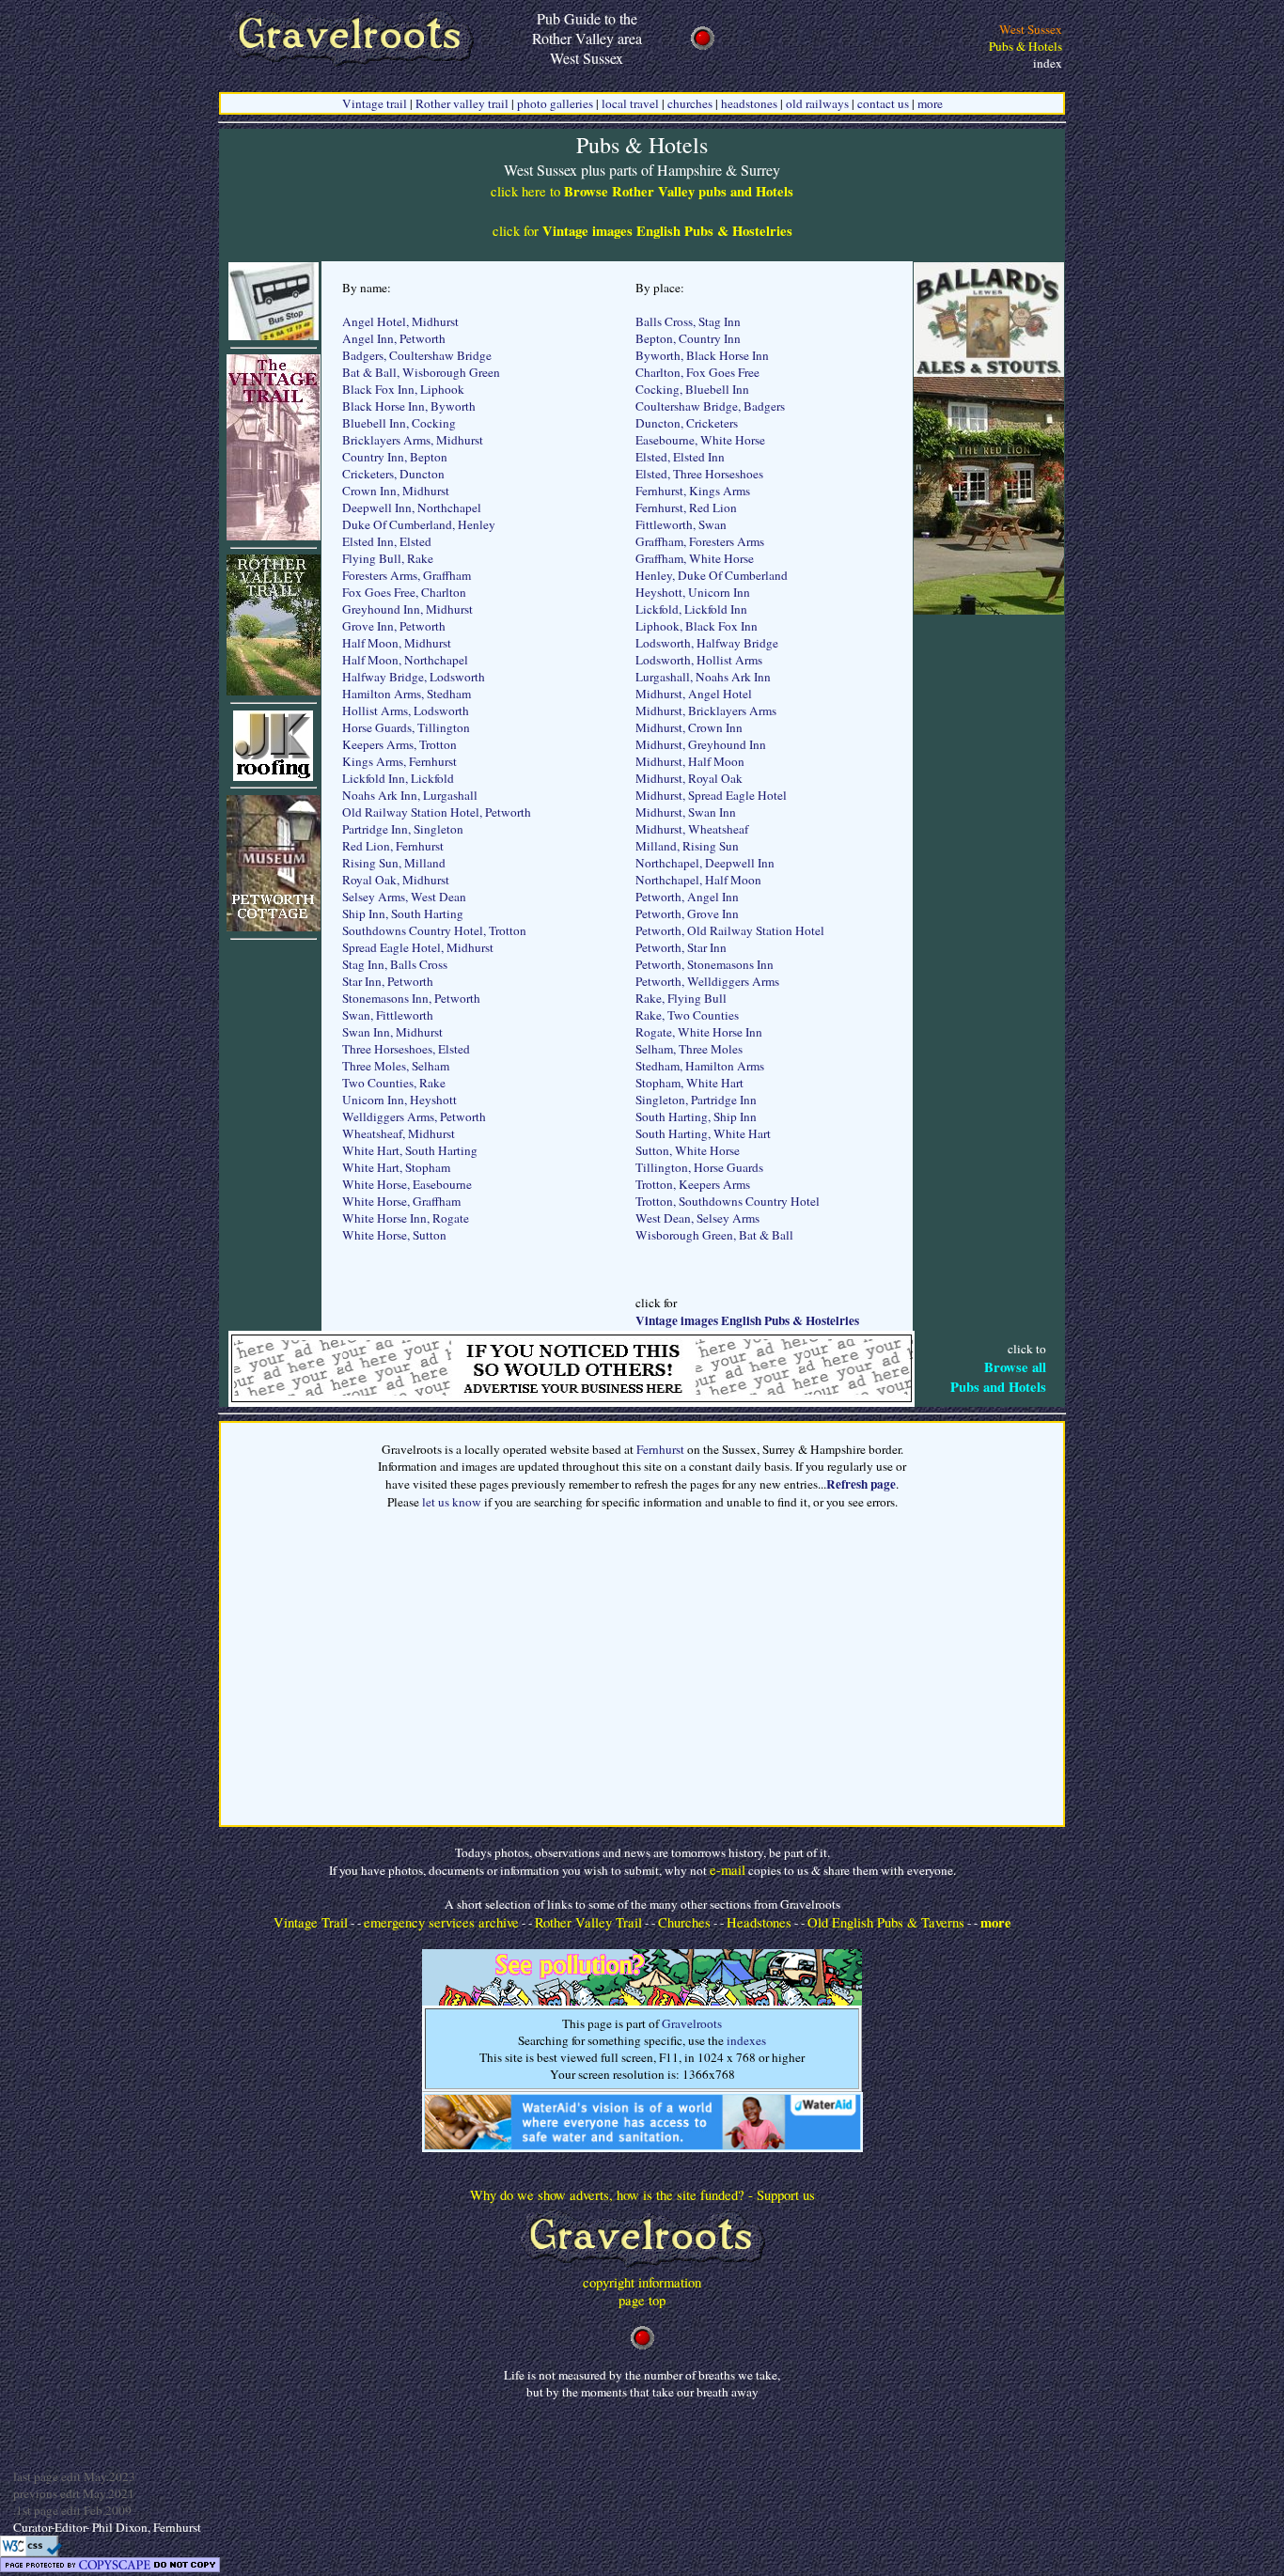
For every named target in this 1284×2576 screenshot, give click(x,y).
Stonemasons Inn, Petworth (411, 998)
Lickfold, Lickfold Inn (691, 609)
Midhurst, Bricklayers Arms (706, 710)
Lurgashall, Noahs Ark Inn (703, 677)
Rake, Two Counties (687, 1015)
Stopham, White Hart (689, 1083)
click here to (642, 191)
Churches (684, 1922)
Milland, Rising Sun (687, 846)
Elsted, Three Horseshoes (699, 474)
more (930, 103)
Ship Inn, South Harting (403, 913)
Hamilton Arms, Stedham (407, 694)
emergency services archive (441, 1922)
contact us (883, 103)
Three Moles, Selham (396, 1066)
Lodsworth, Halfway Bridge (707, 643)
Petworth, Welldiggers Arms (707, 981)
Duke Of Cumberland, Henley (419, 524)
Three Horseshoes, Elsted (406, 1049)
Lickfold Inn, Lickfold (398, 778)
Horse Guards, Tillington (406, 727)
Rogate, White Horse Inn (699, 1032)
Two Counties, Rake (394, 1083)
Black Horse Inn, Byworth (409, 406)
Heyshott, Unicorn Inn (693, 592)
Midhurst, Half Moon (690, 761)
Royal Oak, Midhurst (396, 880)
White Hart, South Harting (410, 1150)
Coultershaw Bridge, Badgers (710, 406)
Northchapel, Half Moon (698, 880)
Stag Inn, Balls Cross (395, 964)
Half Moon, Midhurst (397, 643)
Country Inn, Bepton (395, 457)
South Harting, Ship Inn (696, 1116)
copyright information (642, 2282)
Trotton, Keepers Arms (693, 1184)
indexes (746, 2040)
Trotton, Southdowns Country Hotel (728, 1201)
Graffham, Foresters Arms (700, 541)
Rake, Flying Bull (681, 998)
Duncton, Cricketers (687, 423)
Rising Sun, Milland (394, 863)
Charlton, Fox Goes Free (697, 372)
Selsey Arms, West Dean (404, 897)
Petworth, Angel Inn (687, 897)
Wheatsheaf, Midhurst (399, 1133)
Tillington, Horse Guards (699, 1167)
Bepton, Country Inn (688, 338)
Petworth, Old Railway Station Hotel (730, 930)
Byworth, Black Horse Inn (702, 355)
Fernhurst (660, 1449)
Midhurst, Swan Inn (686, 812)
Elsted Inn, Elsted (387, 541)
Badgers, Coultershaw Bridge (417, 355)
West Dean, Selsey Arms (697, 1218)
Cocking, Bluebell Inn (692, 389)
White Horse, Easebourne (407, 1184)
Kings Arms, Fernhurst (399, 761)
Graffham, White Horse (695, 558)
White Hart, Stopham (396, 1167)
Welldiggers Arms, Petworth (414, 1116)
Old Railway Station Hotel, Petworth (437, 812)
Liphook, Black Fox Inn (697, 626)
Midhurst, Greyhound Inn (701, 744)
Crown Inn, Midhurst (396, 491)
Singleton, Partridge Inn (696, 1100)
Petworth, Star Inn (681, 947)
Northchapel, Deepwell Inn (705, 863)
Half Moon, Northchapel (405, 660)
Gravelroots (692, 2023)
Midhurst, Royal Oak (689, 778)
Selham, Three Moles (689, 1049)
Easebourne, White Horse (700, 440)
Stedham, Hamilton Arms (700, 1066)
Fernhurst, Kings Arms (693, 491)
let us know (452, 1502)
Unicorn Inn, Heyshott (399, 1100)
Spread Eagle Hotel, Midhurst (418, 947)
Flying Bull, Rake (388, 558)
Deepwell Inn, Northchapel (412, 507)
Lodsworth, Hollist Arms (699, 660)
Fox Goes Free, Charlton (404, 592)
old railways (817, 103)
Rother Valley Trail (588, 1922)
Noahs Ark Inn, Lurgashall (410, 795)
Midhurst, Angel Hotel (694, 694)
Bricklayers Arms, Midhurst (413, 440)
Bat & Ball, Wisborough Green (421, 372)
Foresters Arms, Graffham (407, 575)
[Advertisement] (989, 897)
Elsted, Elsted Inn (680, 457)
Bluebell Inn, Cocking (399, 423)
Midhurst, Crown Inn (689, 727)
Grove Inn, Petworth (394, 626)
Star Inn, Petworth (388, 981)
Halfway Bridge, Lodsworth (414, 677)
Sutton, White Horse (688, 1150)
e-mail (728, 1870)
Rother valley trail (462, 103)
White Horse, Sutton (394, 1235)
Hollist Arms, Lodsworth (406, 710)
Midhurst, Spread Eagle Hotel (711, 795)
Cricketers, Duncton (393, 474)
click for (642, 231)
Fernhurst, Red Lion (686, 507)
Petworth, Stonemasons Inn (705, 964)
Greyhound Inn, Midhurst (407, 609)
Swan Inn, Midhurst (392, 1032)
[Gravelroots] (642, 2268)
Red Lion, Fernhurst (393, 846)
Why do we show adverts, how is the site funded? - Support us (642, 2195)
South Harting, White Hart (703, 1133)
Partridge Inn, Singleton (403, 829)
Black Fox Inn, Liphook (403, 389)
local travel (630, 103)
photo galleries (555, 103)
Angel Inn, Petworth (394, 338)
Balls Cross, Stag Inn (688, 321)
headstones (749, 103)
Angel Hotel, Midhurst (400, 321)
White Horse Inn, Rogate (406, 1218)
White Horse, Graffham (401, 1201)
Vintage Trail (311, 1922)
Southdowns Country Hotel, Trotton (434, 930)
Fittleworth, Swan (681, 524)
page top (642, 2300)
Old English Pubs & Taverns (886, 1922)
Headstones (759, 1922)
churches (690, 103)
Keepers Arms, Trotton (399, 744)
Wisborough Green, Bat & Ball (714, 1235)
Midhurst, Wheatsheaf (692, 829)
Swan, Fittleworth (388, 1015)
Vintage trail (375, 103)
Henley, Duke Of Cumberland (712, 575)
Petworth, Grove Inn (687, 913)
